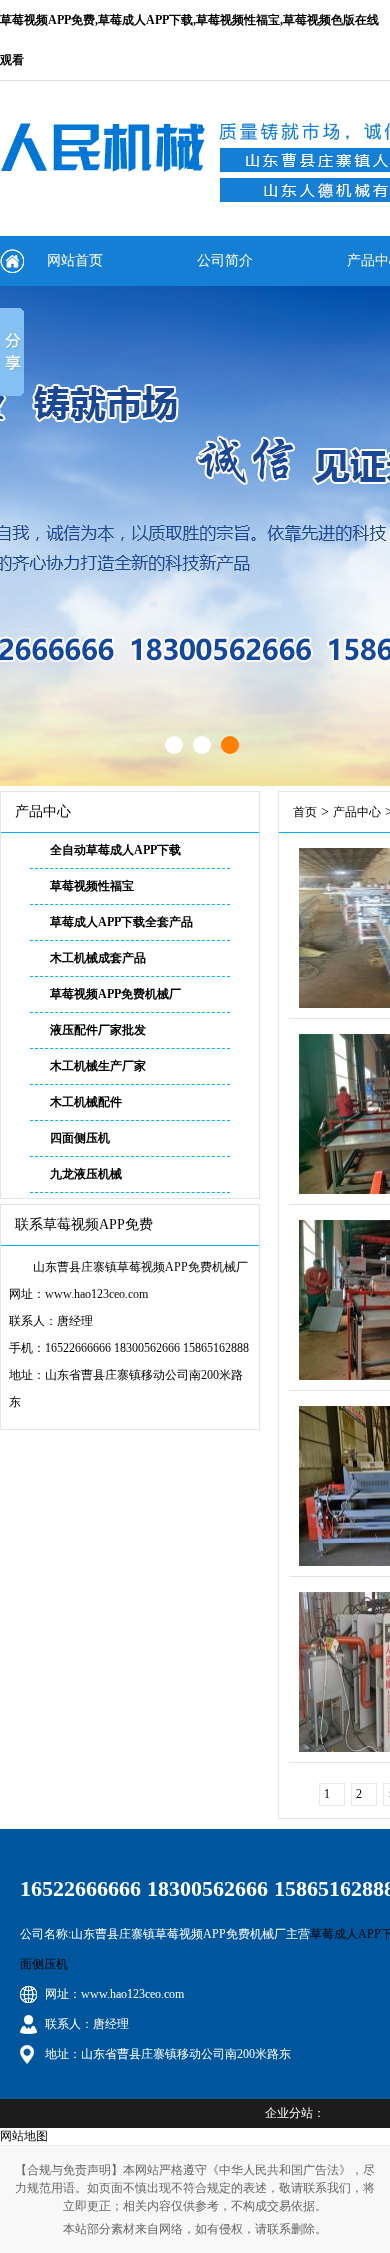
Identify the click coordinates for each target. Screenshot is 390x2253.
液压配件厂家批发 (98, 1030)
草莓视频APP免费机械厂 (115, 994)
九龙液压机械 (86, 1174)
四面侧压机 (80, 1138)
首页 (305, 812)
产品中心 (357, 812)
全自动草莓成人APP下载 (115, 850)
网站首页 (75, 260)
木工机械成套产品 (98, 958)
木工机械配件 (86, 1102)
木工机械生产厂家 (98, 1066)
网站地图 (24, 2136)
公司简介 (225, 260)
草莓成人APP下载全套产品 (121, 922)
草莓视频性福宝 (92, 886)
